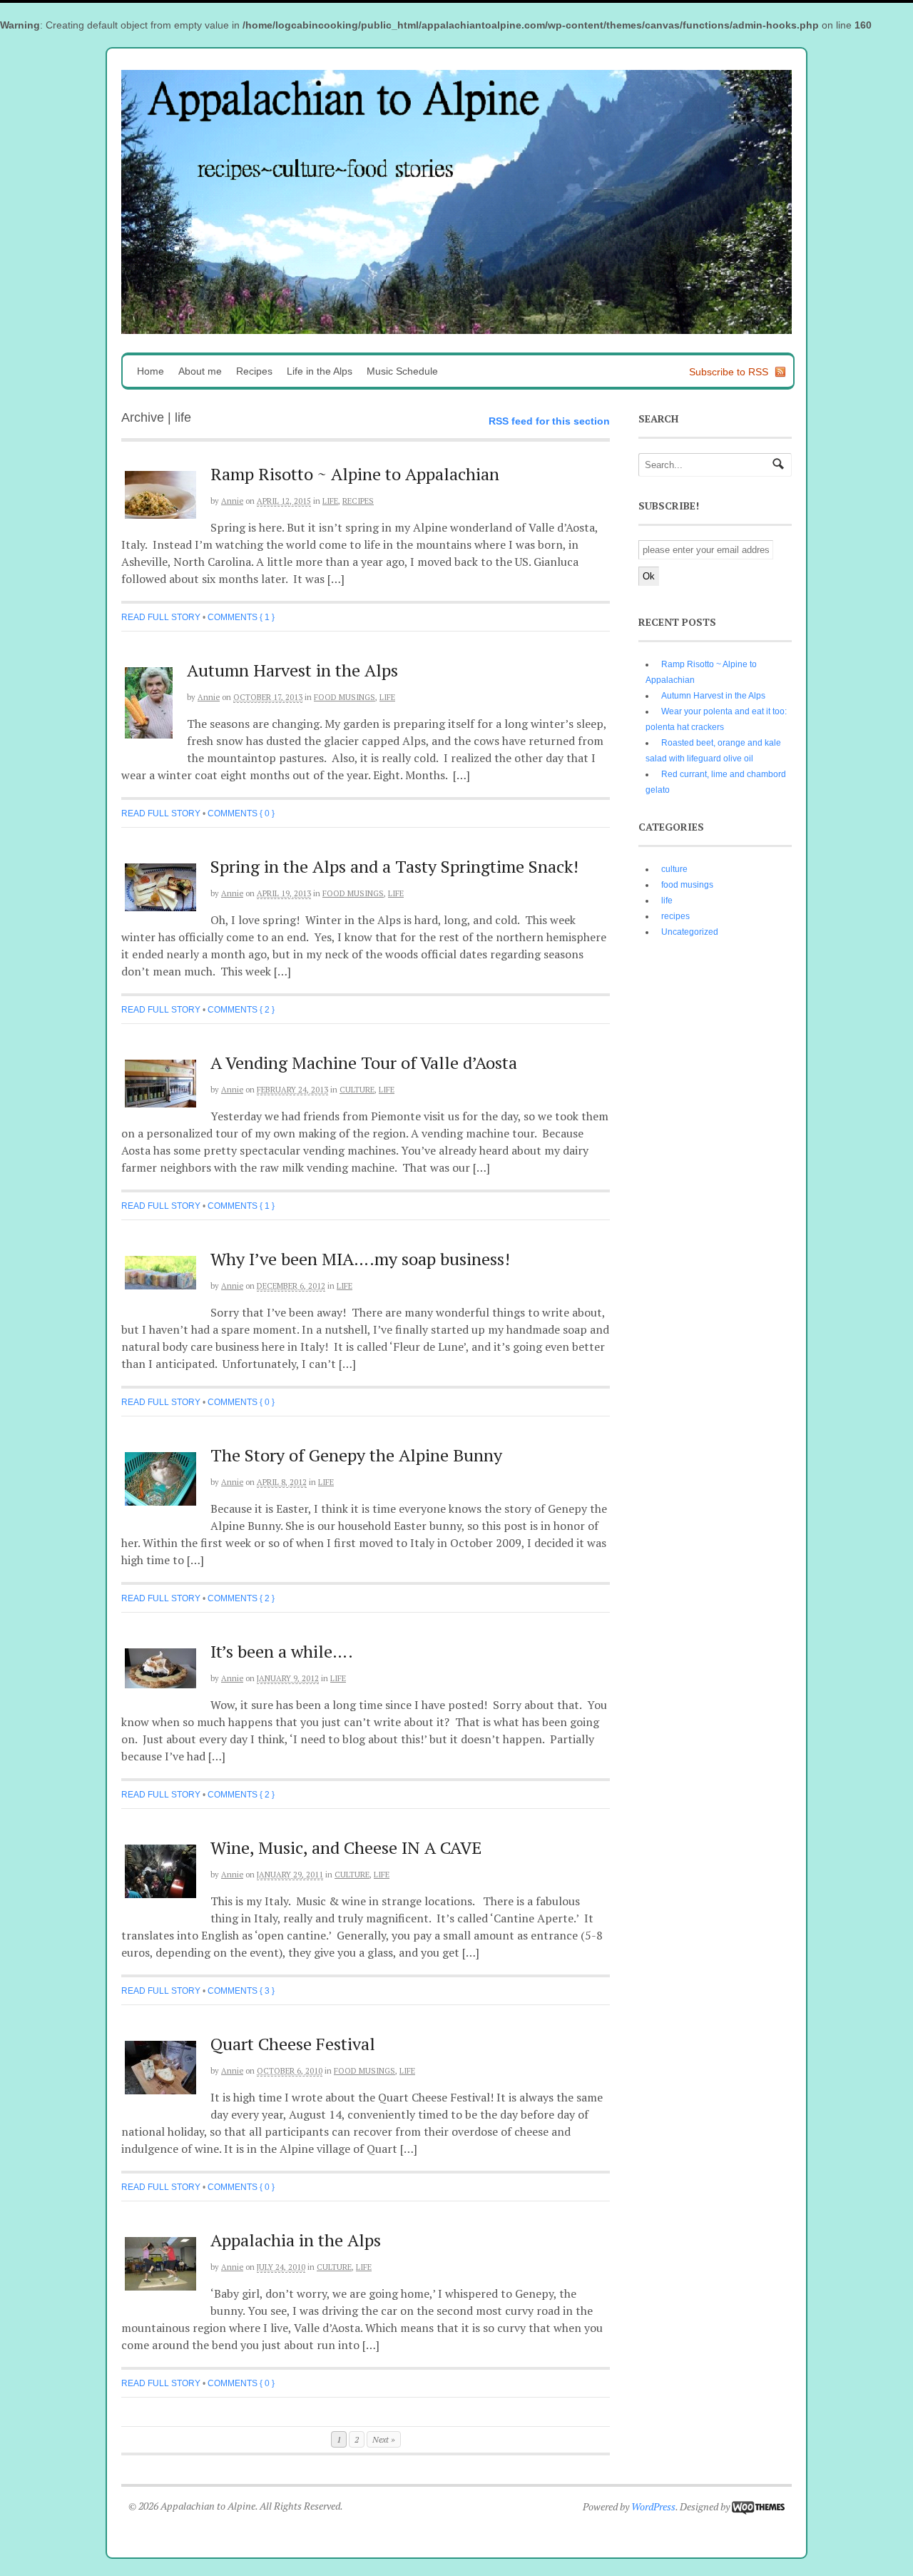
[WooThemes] (758, 2506)
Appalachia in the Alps (296, 2240)
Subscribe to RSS (729, 372)
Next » (384, 2439)
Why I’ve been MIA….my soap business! (360, 1259)
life (330, 501)
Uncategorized (690, 932)
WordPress (653, 2506)
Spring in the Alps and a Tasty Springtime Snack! (394, 866)
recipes (358, 501)
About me (200, 371)
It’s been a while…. (282, 1651)
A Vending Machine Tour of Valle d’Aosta (364, 1063)
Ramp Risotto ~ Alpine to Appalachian (355, 474)
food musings (345, 697)
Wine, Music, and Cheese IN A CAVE (346, 1847)
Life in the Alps (320, 371)
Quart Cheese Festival (293, 2044)
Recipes (254, 371)
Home (151, 371)
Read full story (161, 617)
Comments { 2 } (241, 1010)
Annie (232, 501)
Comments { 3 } (241, 1991)
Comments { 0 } (241, 813)
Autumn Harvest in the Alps (292, 670)
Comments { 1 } (241, 617)
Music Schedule (402, 371)
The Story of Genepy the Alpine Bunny (356, 1455)
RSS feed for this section (549, 421)
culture (357, 1090)
